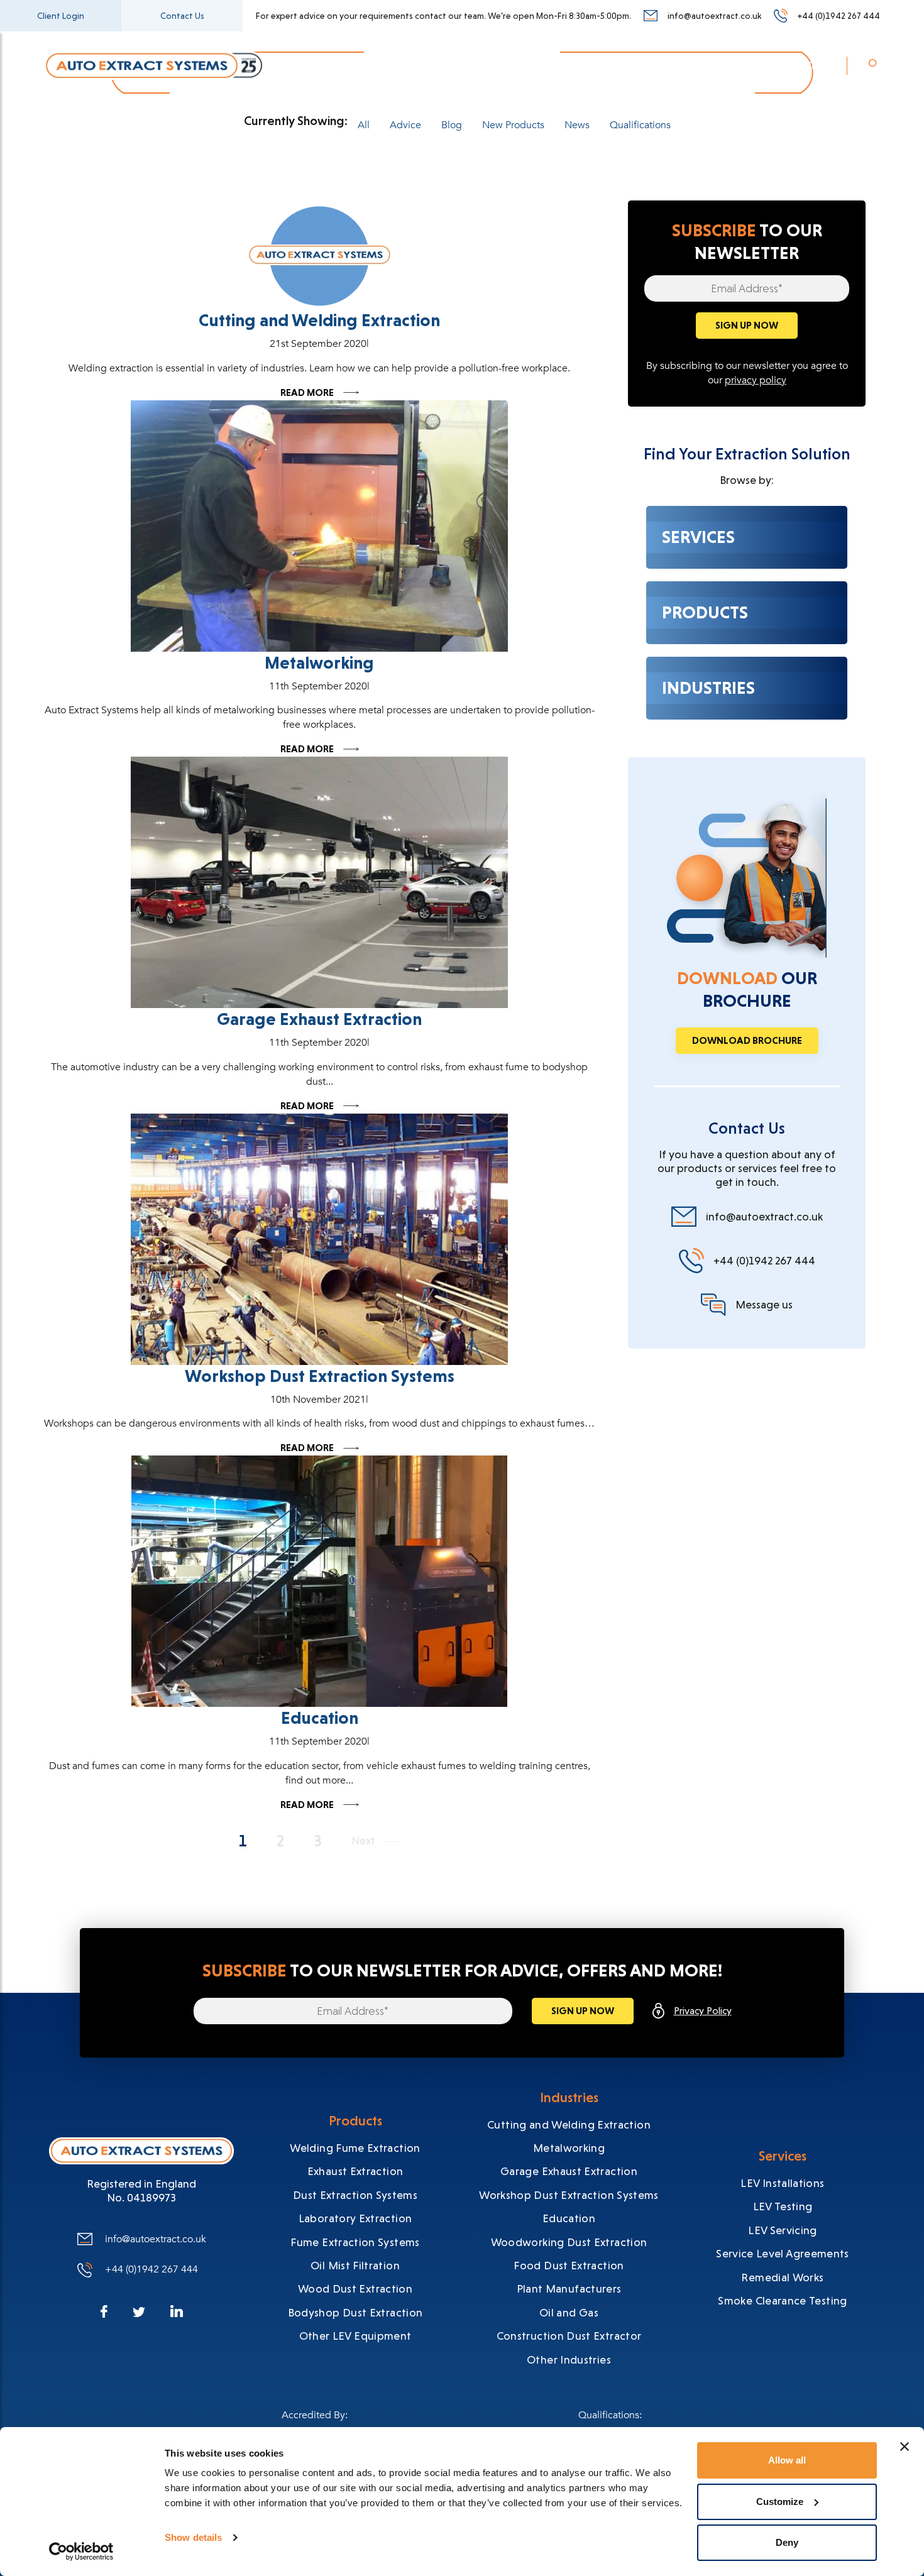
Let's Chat (803, 65)
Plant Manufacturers (569, 2288)
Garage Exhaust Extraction (319, 1019)
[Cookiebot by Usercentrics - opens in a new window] (81, 2551)
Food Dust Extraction (569, 2265)
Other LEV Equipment (355, 2336)
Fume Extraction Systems (355, 2242)
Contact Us (182, 16)
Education (320, 1718)
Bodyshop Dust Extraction (355, 2312)
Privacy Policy (703, 2011)
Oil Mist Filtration (355, 2265)
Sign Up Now (747, 325)
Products (457, 65)
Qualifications (640, 125)
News (650, 65)
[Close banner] (905, 2447)
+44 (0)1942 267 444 (839, 16)
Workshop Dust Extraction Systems (320, 1376)
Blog (452, 125)
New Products (513, 125)
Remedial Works (782, 2277)
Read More (307, 393)
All (364, 125)
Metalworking (319, 663)
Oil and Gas (569, 2312)
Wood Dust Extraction (355, 2288)
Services (388, 65)
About (595, 65)
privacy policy (756, 380)
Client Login (61, 16)
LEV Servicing (783, 2230)
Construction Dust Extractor (569, 2336)
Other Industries (569, 2360)
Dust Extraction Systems (355, 2195)
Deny (787, 2542)
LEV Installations (782, 2183)
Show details (193, 2537)
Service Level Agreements (783, 2253)
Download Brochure (747, 1040)
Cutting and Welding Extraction (319, 320)
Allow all (787, 2460)
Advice (405, 125)
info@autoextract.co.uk (714, 16)
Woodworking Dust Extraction (569, 2242)
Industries (529, 65)
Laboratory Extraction (355, 2218)
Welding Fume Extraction (355, 2148)
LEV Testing (783, 2206)
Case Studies (721, 65)
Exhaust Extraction (355, 2171)
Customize (780, 2502)
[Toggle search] (873, 67)
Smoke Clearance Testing (782, 2300)
